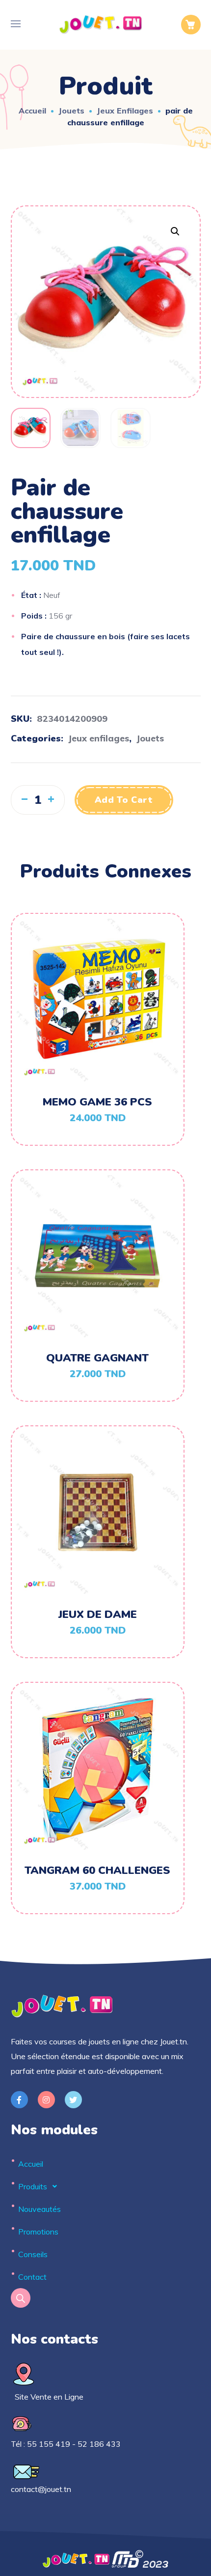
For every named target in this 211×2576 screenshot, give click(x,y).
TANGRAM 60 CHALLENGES (97, 1870)
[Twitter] (73, 2100)
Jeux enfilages (125, 111)
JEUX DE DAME (98, 1614)
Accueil (32, 111)
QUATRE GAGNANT (97, 1358)
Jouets (71, 111)
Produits (33, 2186)
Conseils (33, 2254)
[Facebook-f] (19, 2100)
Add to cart (124, 800)
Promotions (38, 2232)
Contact (32, 2277)
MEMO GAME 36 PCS (97, 1102)
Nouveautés (40, 2209)
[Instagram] (46, 2100)
